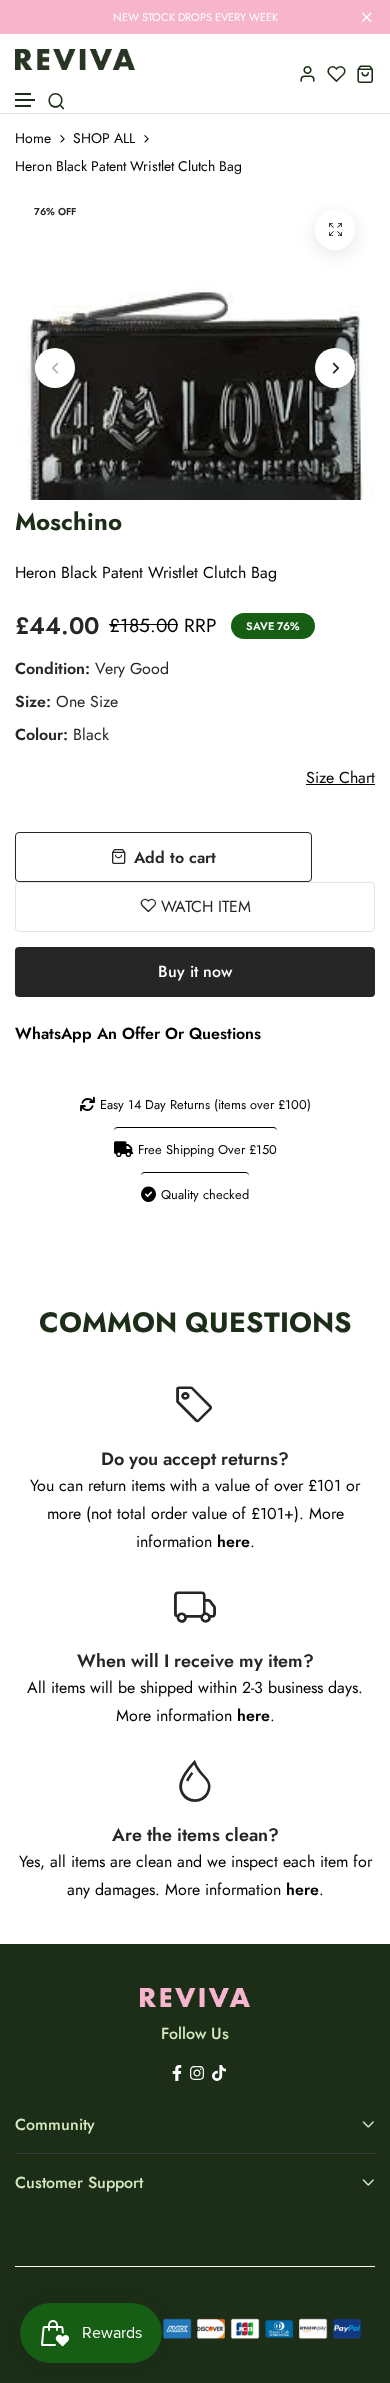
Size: (66, 701)
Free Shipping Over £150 (207, 1149)
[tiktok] (219, 2071)
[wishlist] (336, 73)
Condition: (92, 668)
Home (33, 138)
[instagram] (197, 2071)
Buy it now (195, 971)
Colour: (62, 734)
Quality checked (205, 1194)
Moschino (68, 521)
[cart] (365, 73)
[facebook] (177, 2071)
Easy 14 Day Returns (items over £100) (205, 1104)
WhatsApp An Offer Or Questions (138, 1033)
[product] (335, 230)
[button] (26, 100)
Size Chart (340, 777)
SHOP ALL (104, 138)
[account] (307, 73)
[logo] (75, 59)
